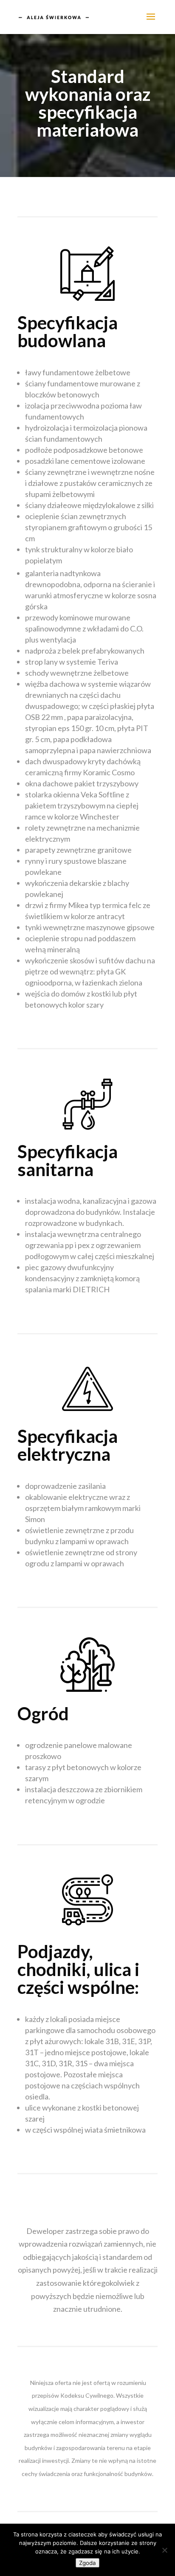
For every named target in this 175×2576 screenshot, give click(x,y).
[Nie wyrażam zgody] (164, 2550)
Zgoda (87, 2563)
